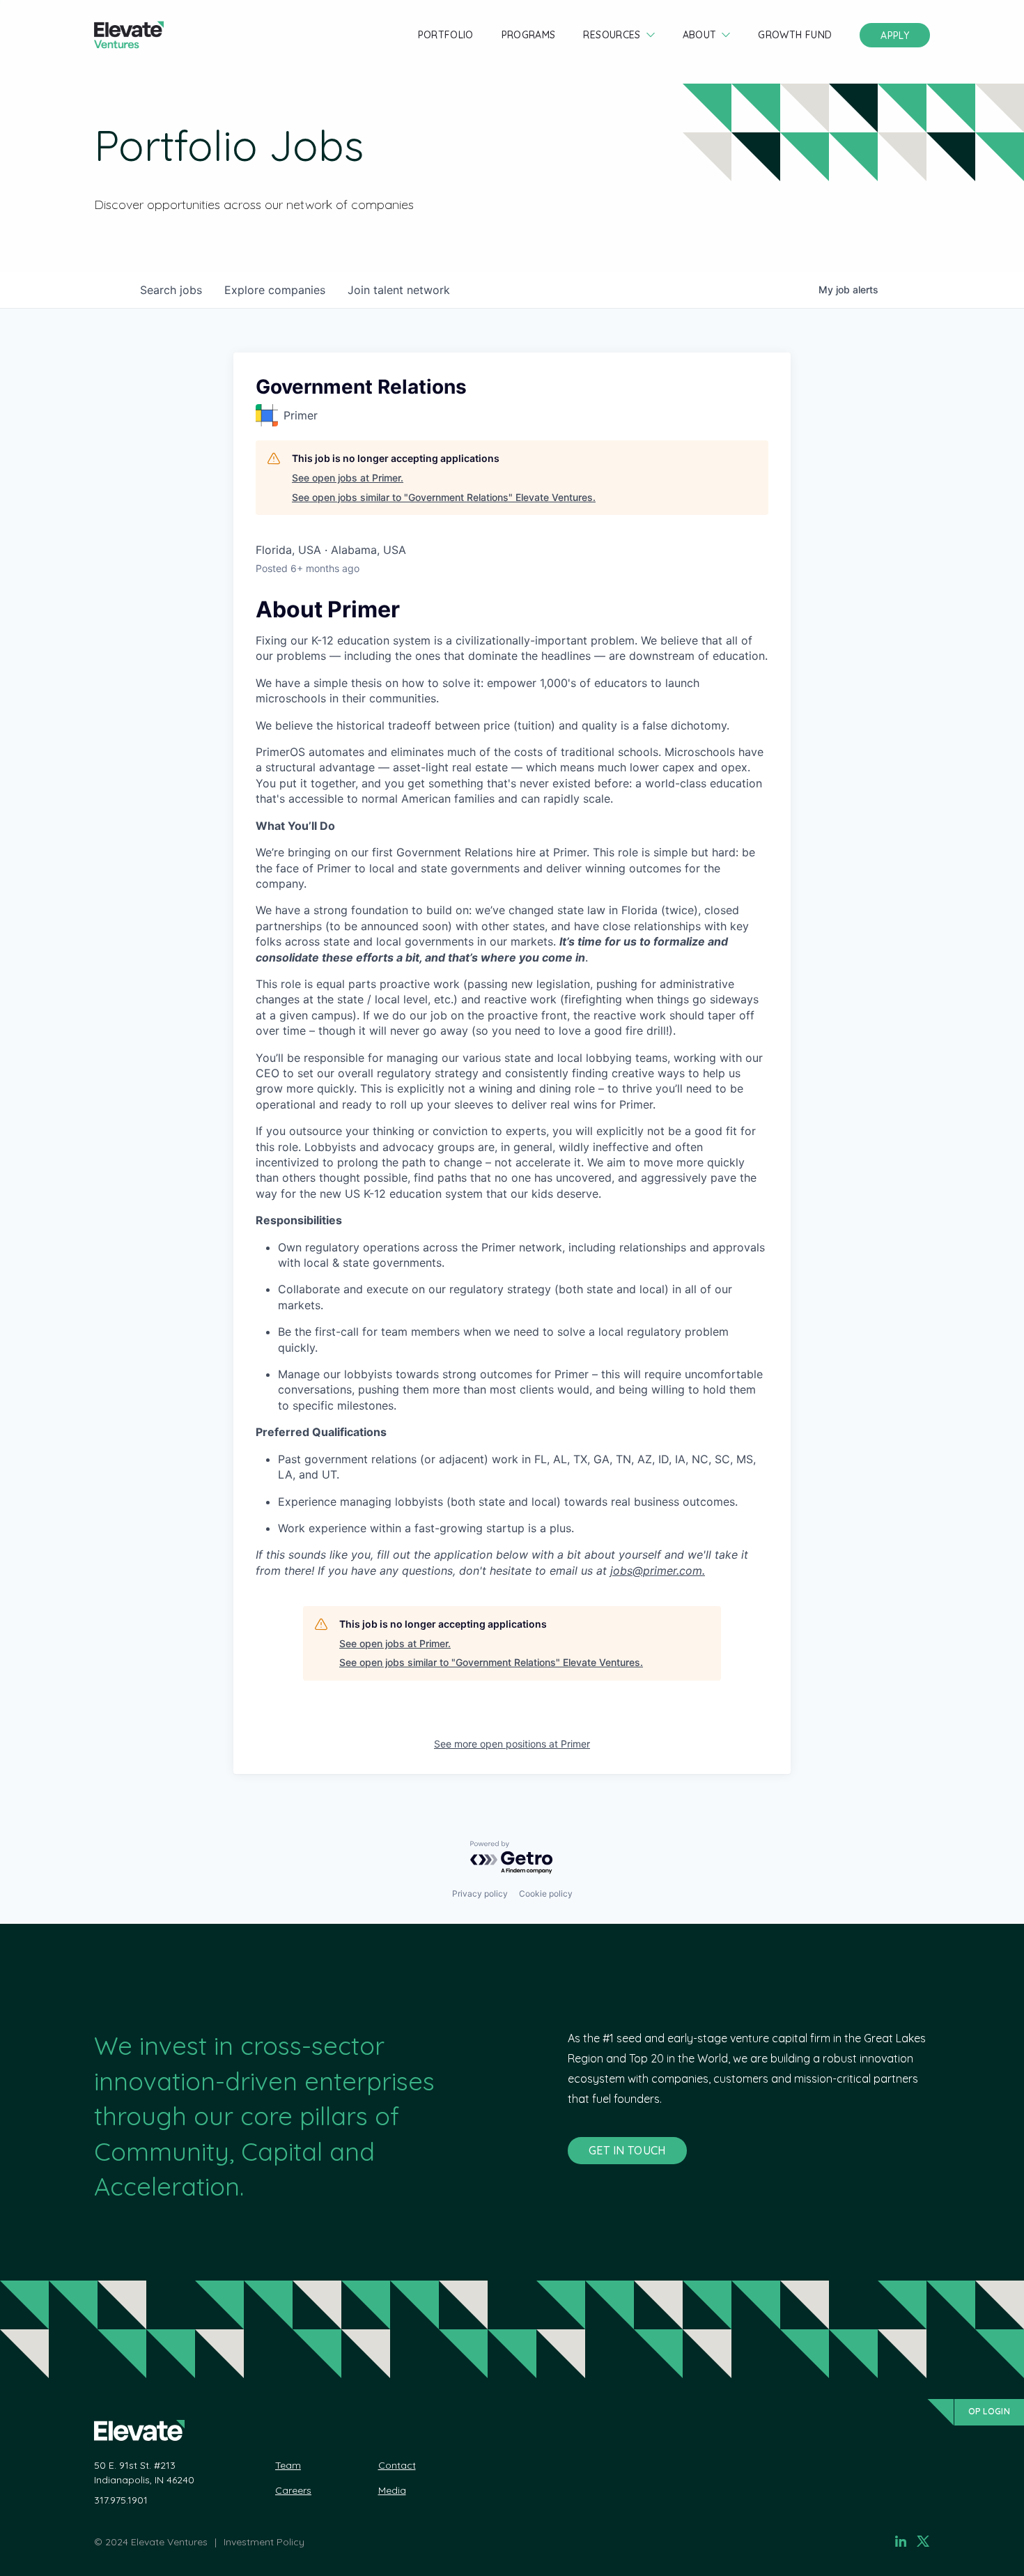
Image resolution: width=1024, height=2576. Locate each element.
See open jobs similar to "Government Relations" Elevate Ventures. (444, 497)
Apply (895, 36)
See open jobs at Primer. (348, 478)
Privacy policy (480, 1894)
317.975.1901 (121, 2500)
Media (392, 2490)
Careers (293, 2490)
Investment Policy (264, 2542)
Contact (397, 2465)
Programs (529, 35)
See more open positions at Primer (512, 1744)
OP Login (989, 2411)
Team (288, 2465)
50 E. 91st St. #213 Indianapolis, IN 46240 (144, 2473)
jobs (171, 290)
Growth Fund (795, 35)
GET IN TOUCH (627, 2150)
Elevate (129, 35)
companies (275, 290)
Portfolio (446, 35)
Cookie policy (546, 1894)
